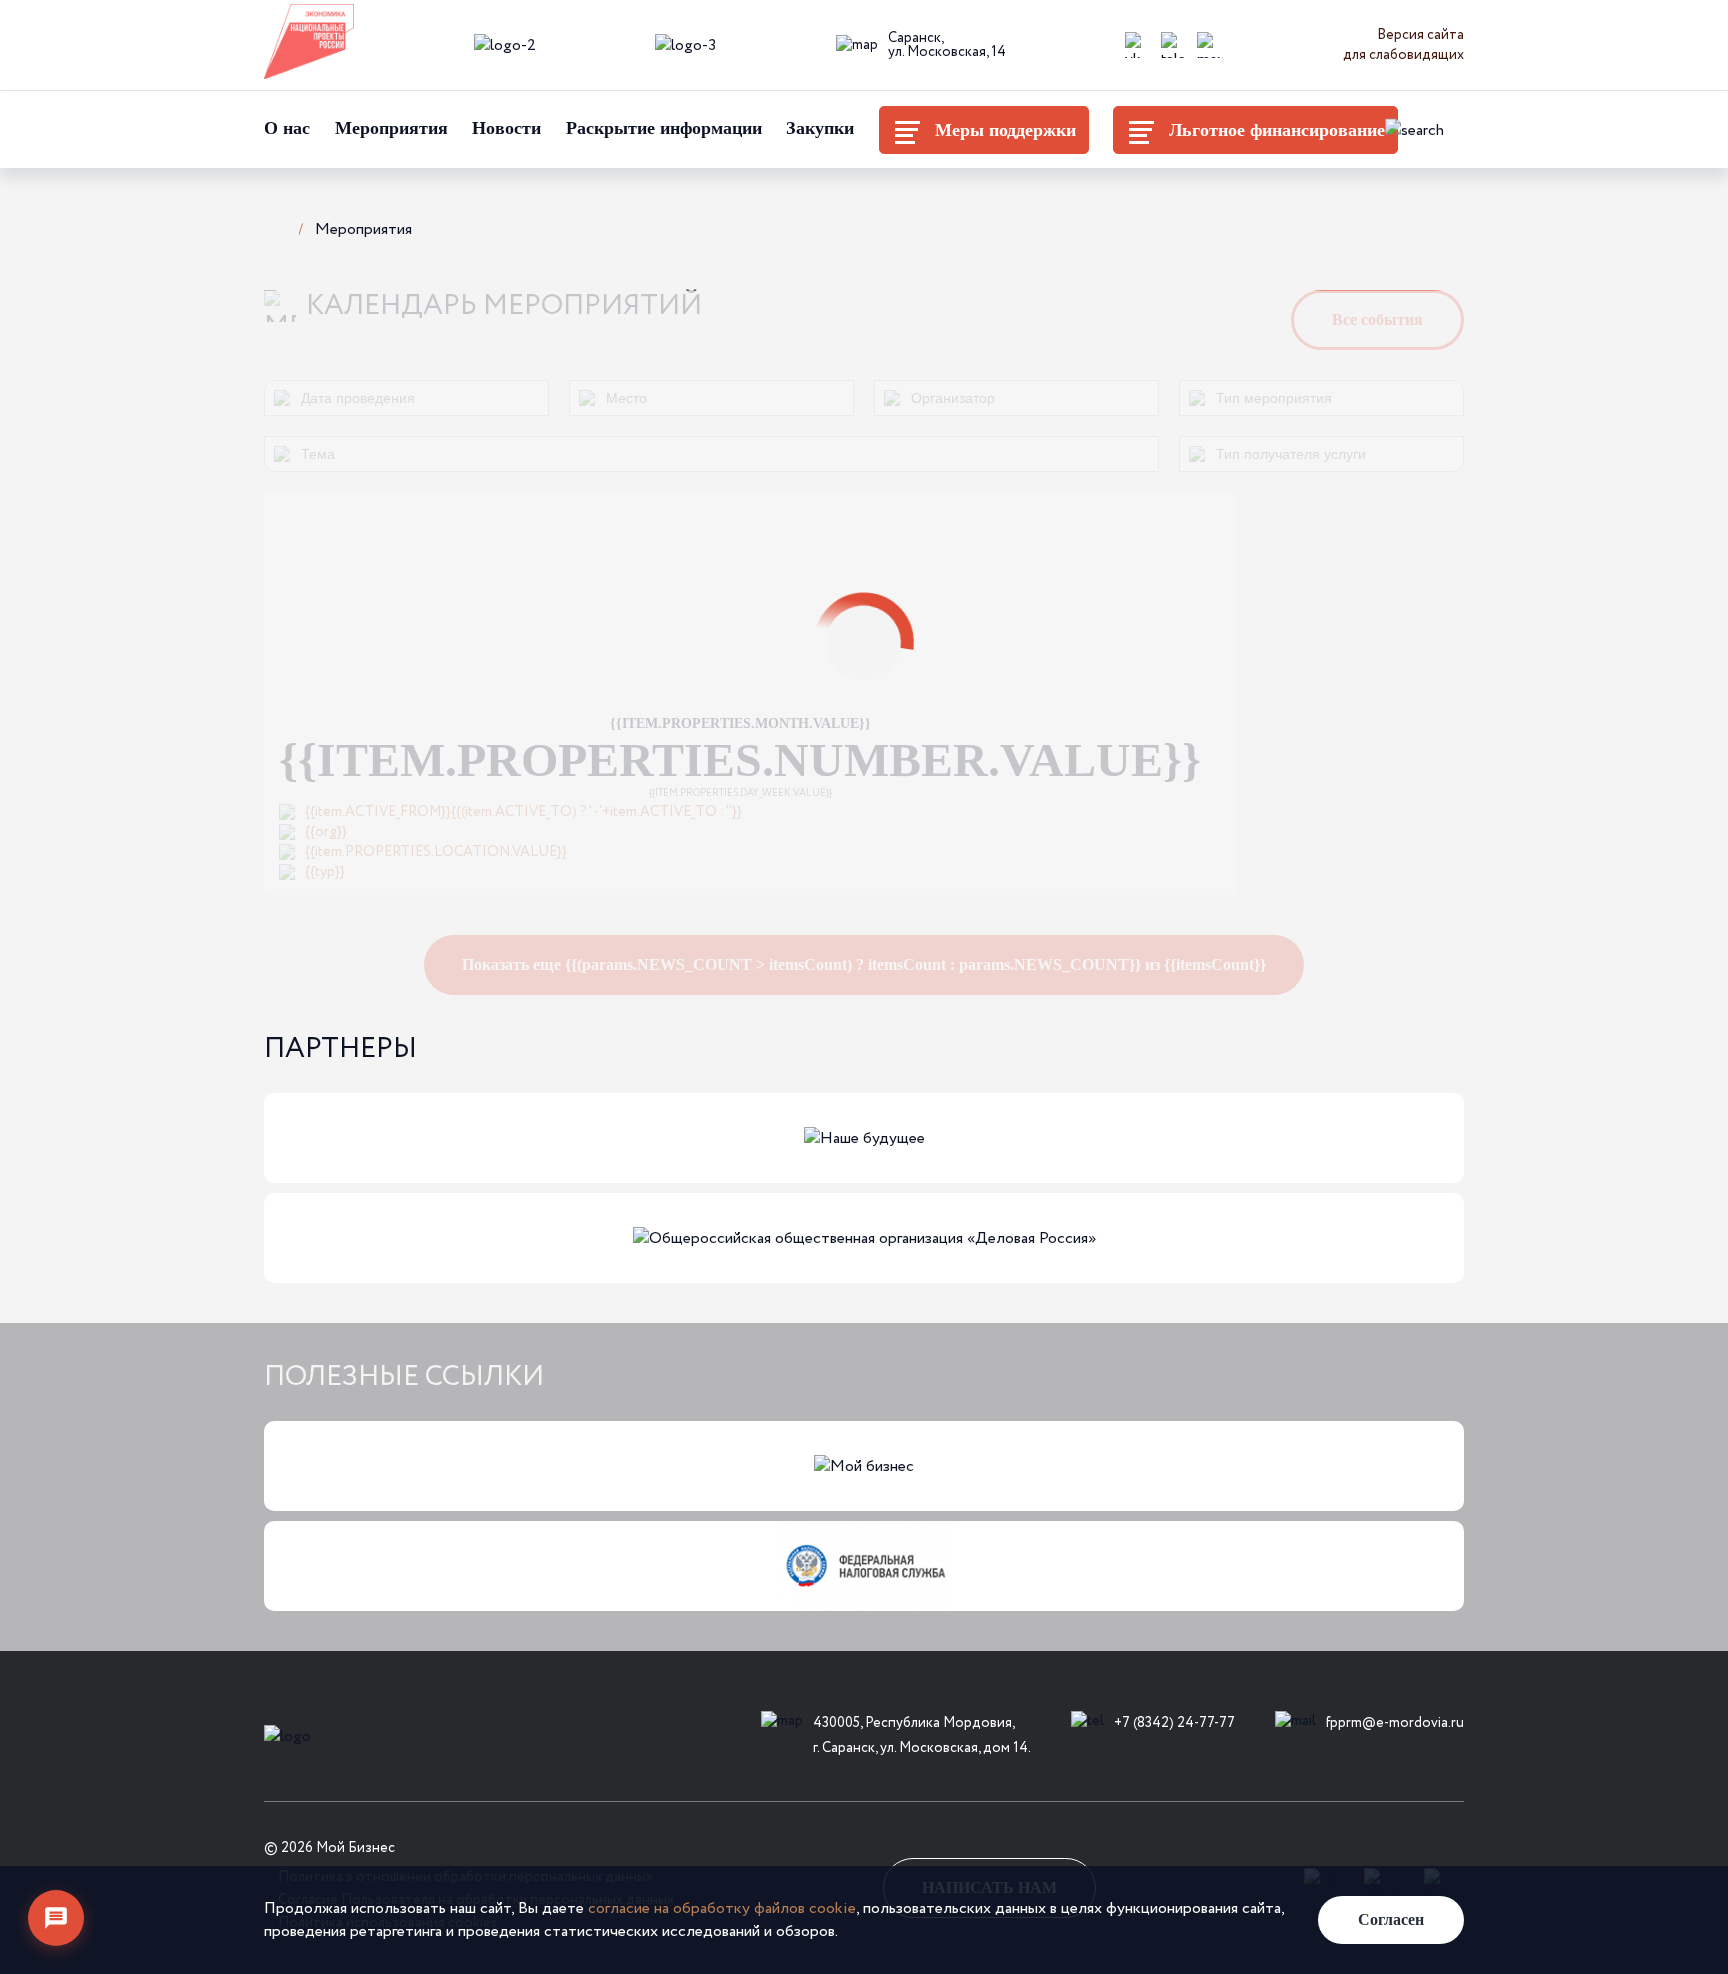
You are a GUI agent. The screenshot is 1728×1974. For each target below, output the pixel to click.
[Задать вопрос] (56, 1918)
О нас (287, 128)
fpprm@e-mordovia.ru (1395, 1723)
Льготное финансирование (1277, 130)
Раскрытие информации (664, 128)
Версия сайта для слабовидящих (1403, 45)
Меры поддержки (1005, 130)
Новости (506, 128)
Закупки (820, 128)
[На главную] (273, 227)
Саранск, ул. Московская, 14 (947, 45)
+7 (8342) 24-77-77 (1174, 1723)
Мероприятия (391, 128)
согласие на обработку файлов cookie (722, 1908)
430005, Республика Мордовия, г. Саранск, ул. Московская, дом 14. (922, 1735)
